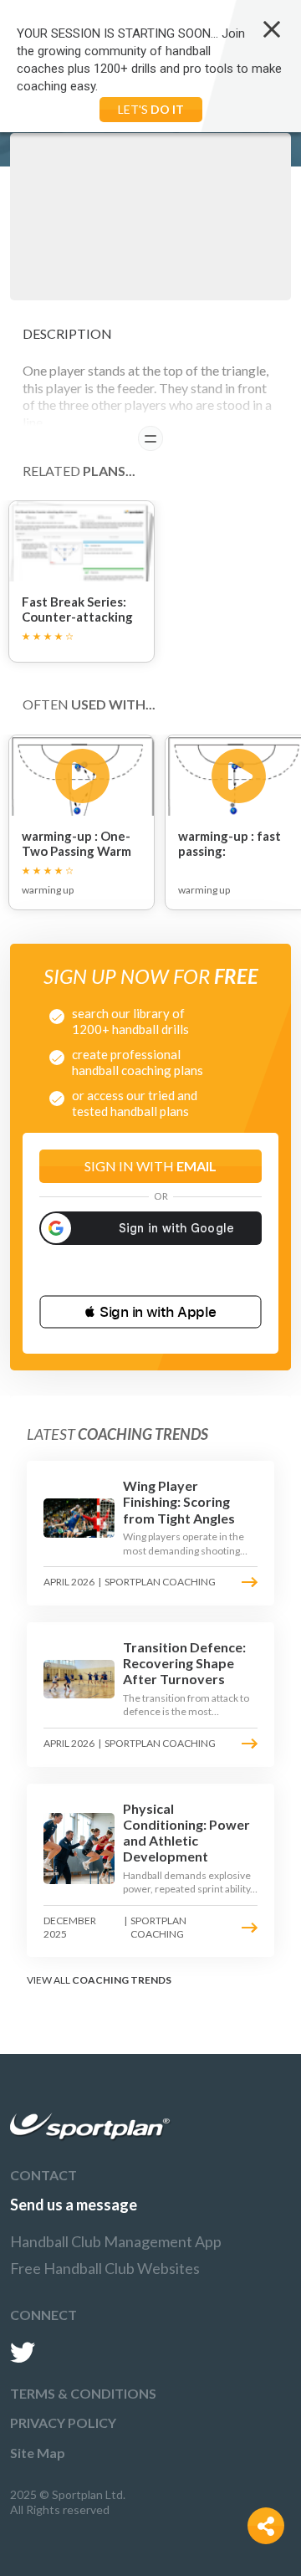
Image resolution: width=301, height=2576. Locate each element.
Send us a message (74, 2205)
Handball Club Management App (116, 2241)
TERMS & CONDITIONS (83, 2393)
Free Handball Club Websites (105, 2268)
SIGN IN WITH (150, 1166)
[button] (150, 1312)
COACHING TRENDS (122, 1980)
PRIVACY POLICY (63, 2422)
